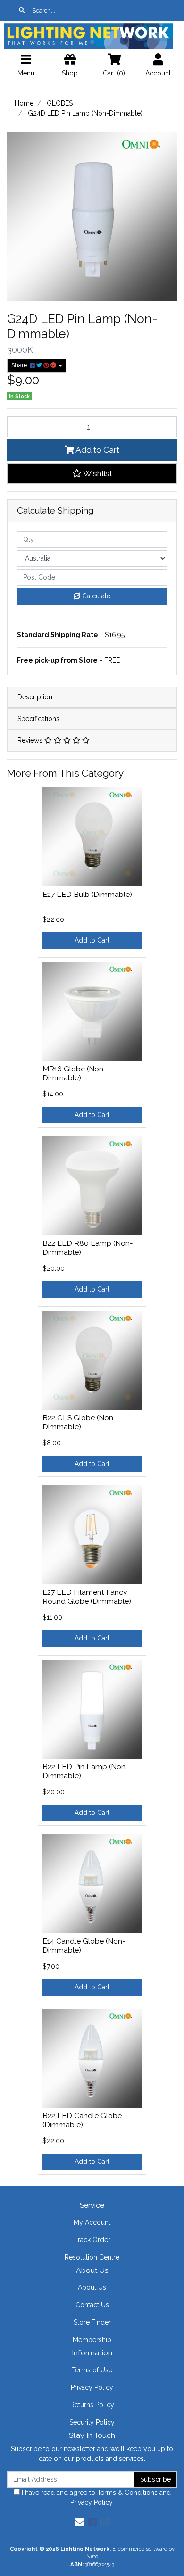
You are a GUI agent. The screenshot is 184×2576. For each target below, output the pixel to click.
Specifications (38, 719)
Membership (92, 2340)
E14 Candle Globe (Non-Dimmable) (84, 1946)
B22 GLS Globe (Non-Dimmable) (79, 1422)
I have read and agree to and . (95, 2497)
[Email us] (80, 2522)
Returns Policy (92, 2405)
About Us (92, 2287)
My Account (92, 2222)
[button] (92, 473)
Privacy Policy (92, 2387)
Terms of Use (92, 2370)
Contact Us (92, 2305)
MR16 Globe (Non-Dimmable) (75, 1073)
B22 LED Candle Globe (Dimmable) (82, 2120)
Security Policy (92, 2422)
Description (35, 697)
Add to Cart (97, 450)
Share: (21, 365)
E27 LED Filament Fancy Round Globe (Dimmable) (87, 1597)
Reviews (31, 740)
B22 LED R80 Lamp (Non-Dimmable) (88, 1248)
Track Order (92, 2240)
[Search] (22, 10)
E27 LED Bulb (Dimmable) (87, 894)
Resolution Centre (92, 2257)
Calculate (95, 596)
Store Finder (92, 2322)
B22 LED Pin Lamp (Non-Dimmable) (86, 1771)
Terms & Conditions (127, 2493)
